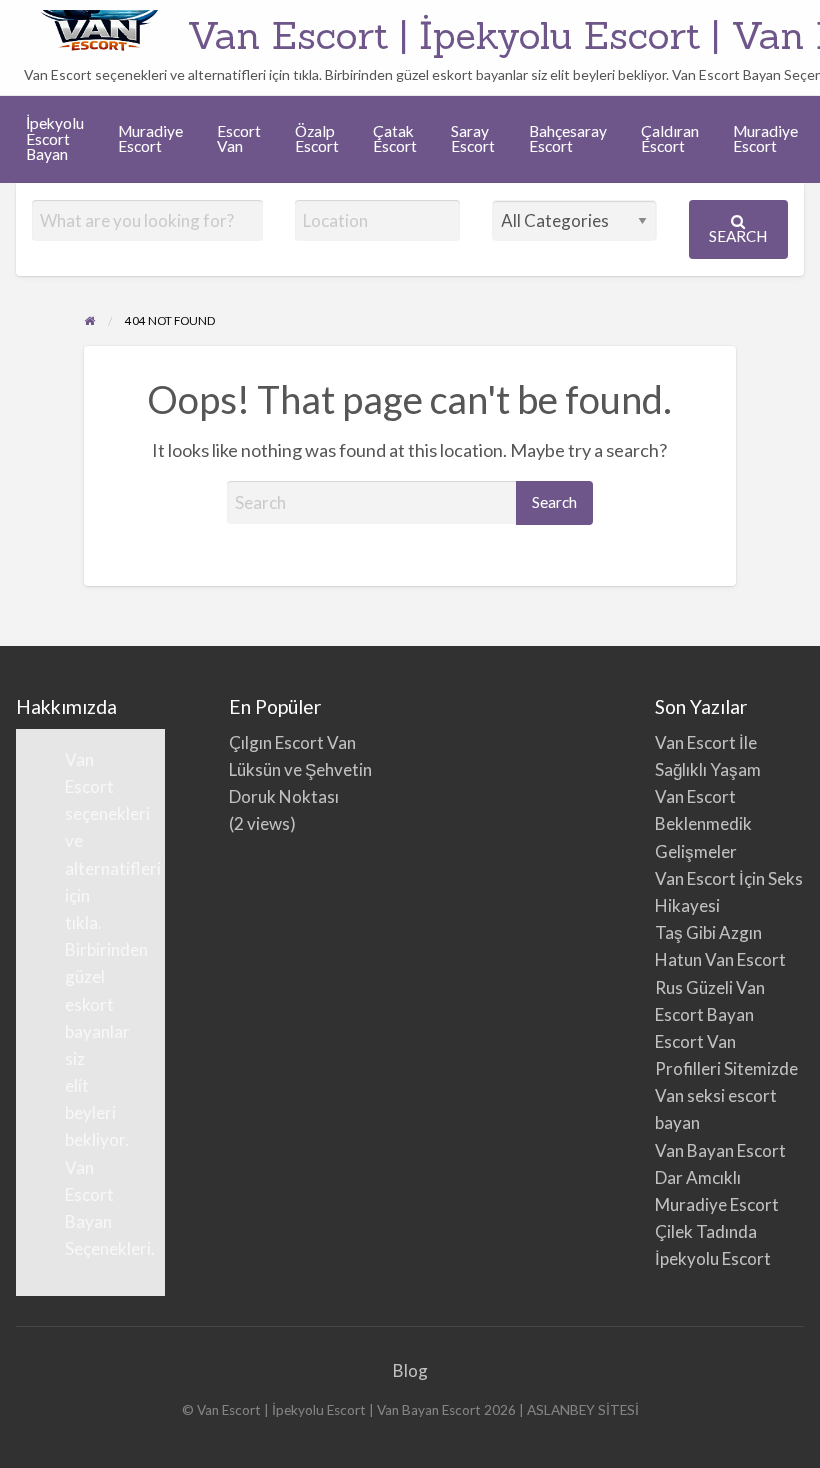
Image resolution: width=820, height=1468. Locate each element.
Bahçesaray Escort (568, 139)
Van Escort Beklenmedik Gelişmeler (703, 823)
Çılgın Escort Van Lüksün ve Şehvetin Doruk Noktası (300, 769)
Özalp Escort (317, 139)
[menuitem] (55, 139)
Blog (410, 1370)
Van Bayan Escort (720, 1150)
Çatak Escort (395, 139)
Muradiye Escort (150, 139)
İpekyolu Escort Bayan (55, 138)
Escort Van (239, 139)
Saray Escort (473, 139)
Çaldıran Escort (670, 139)
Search (738, 236)
